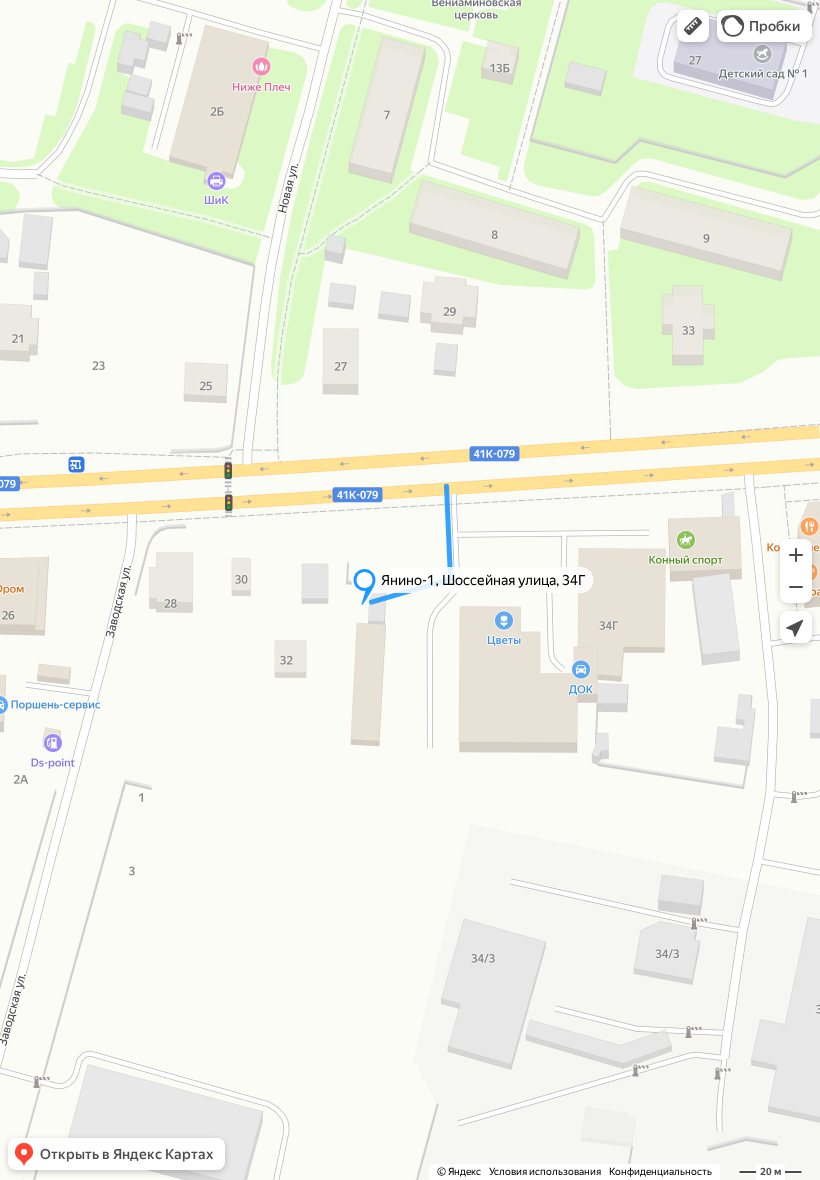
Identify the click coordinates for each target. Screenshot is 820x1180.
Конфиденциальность (660, 1171)
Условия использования (545, 1171)
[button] (693, 26)
